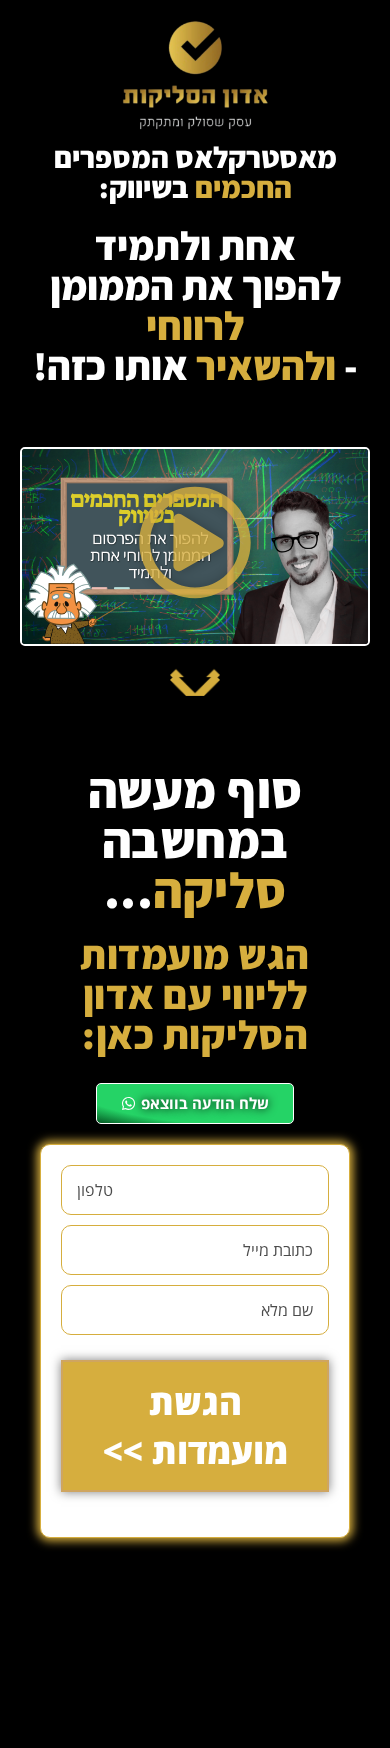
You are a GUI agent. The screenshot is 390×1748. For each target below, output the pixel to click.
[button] (195, 546)
